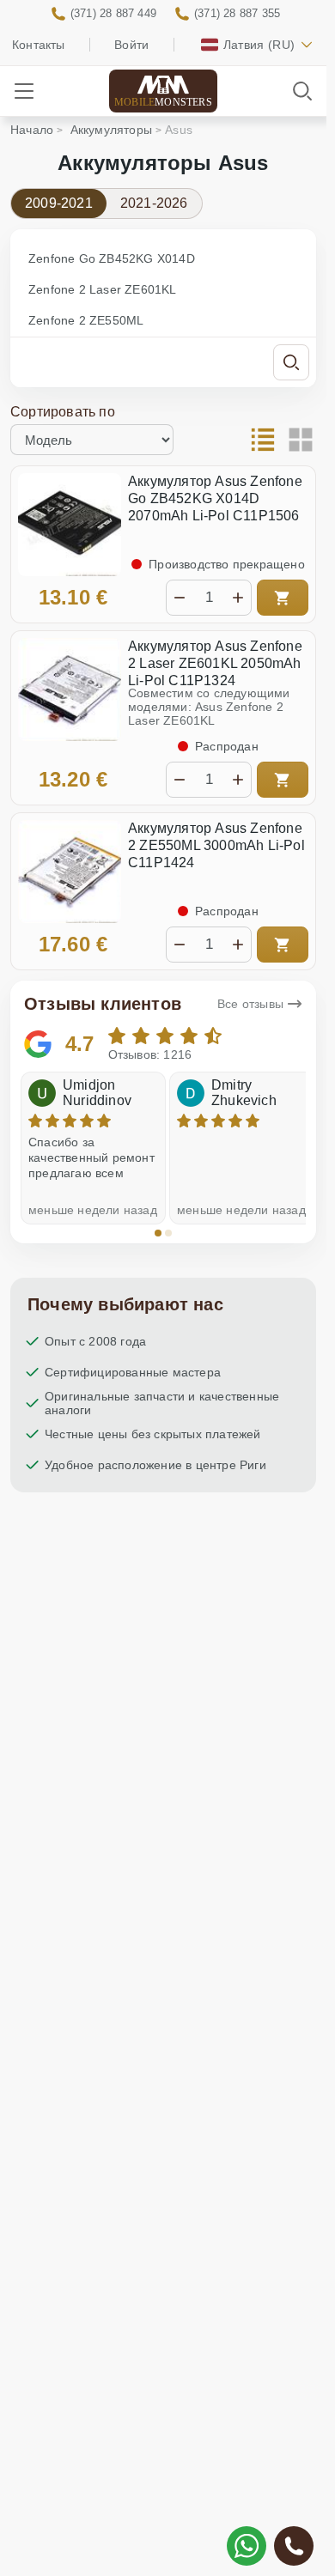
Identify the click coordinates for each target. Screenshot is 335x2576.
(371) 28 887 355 (237, 13)
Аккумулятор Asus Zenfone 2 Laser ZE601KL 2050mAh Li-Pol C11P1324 (215, 663)
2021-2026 (154, 203)
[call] (294, 2546)
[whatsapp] (247, 2546)
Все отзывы (250, 1004)
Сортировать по (63, 412)
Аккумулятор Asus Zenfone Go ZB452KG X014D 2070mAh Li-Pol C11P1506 (215, 498)
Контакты (39, 45)
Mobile (163, 102)
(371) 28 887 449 (113, 13)
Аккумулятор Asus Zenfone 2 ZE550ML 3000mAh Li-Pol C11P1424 (216, 845)
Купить (283, 598)
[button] (158, 1233)
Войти (131, 45)
